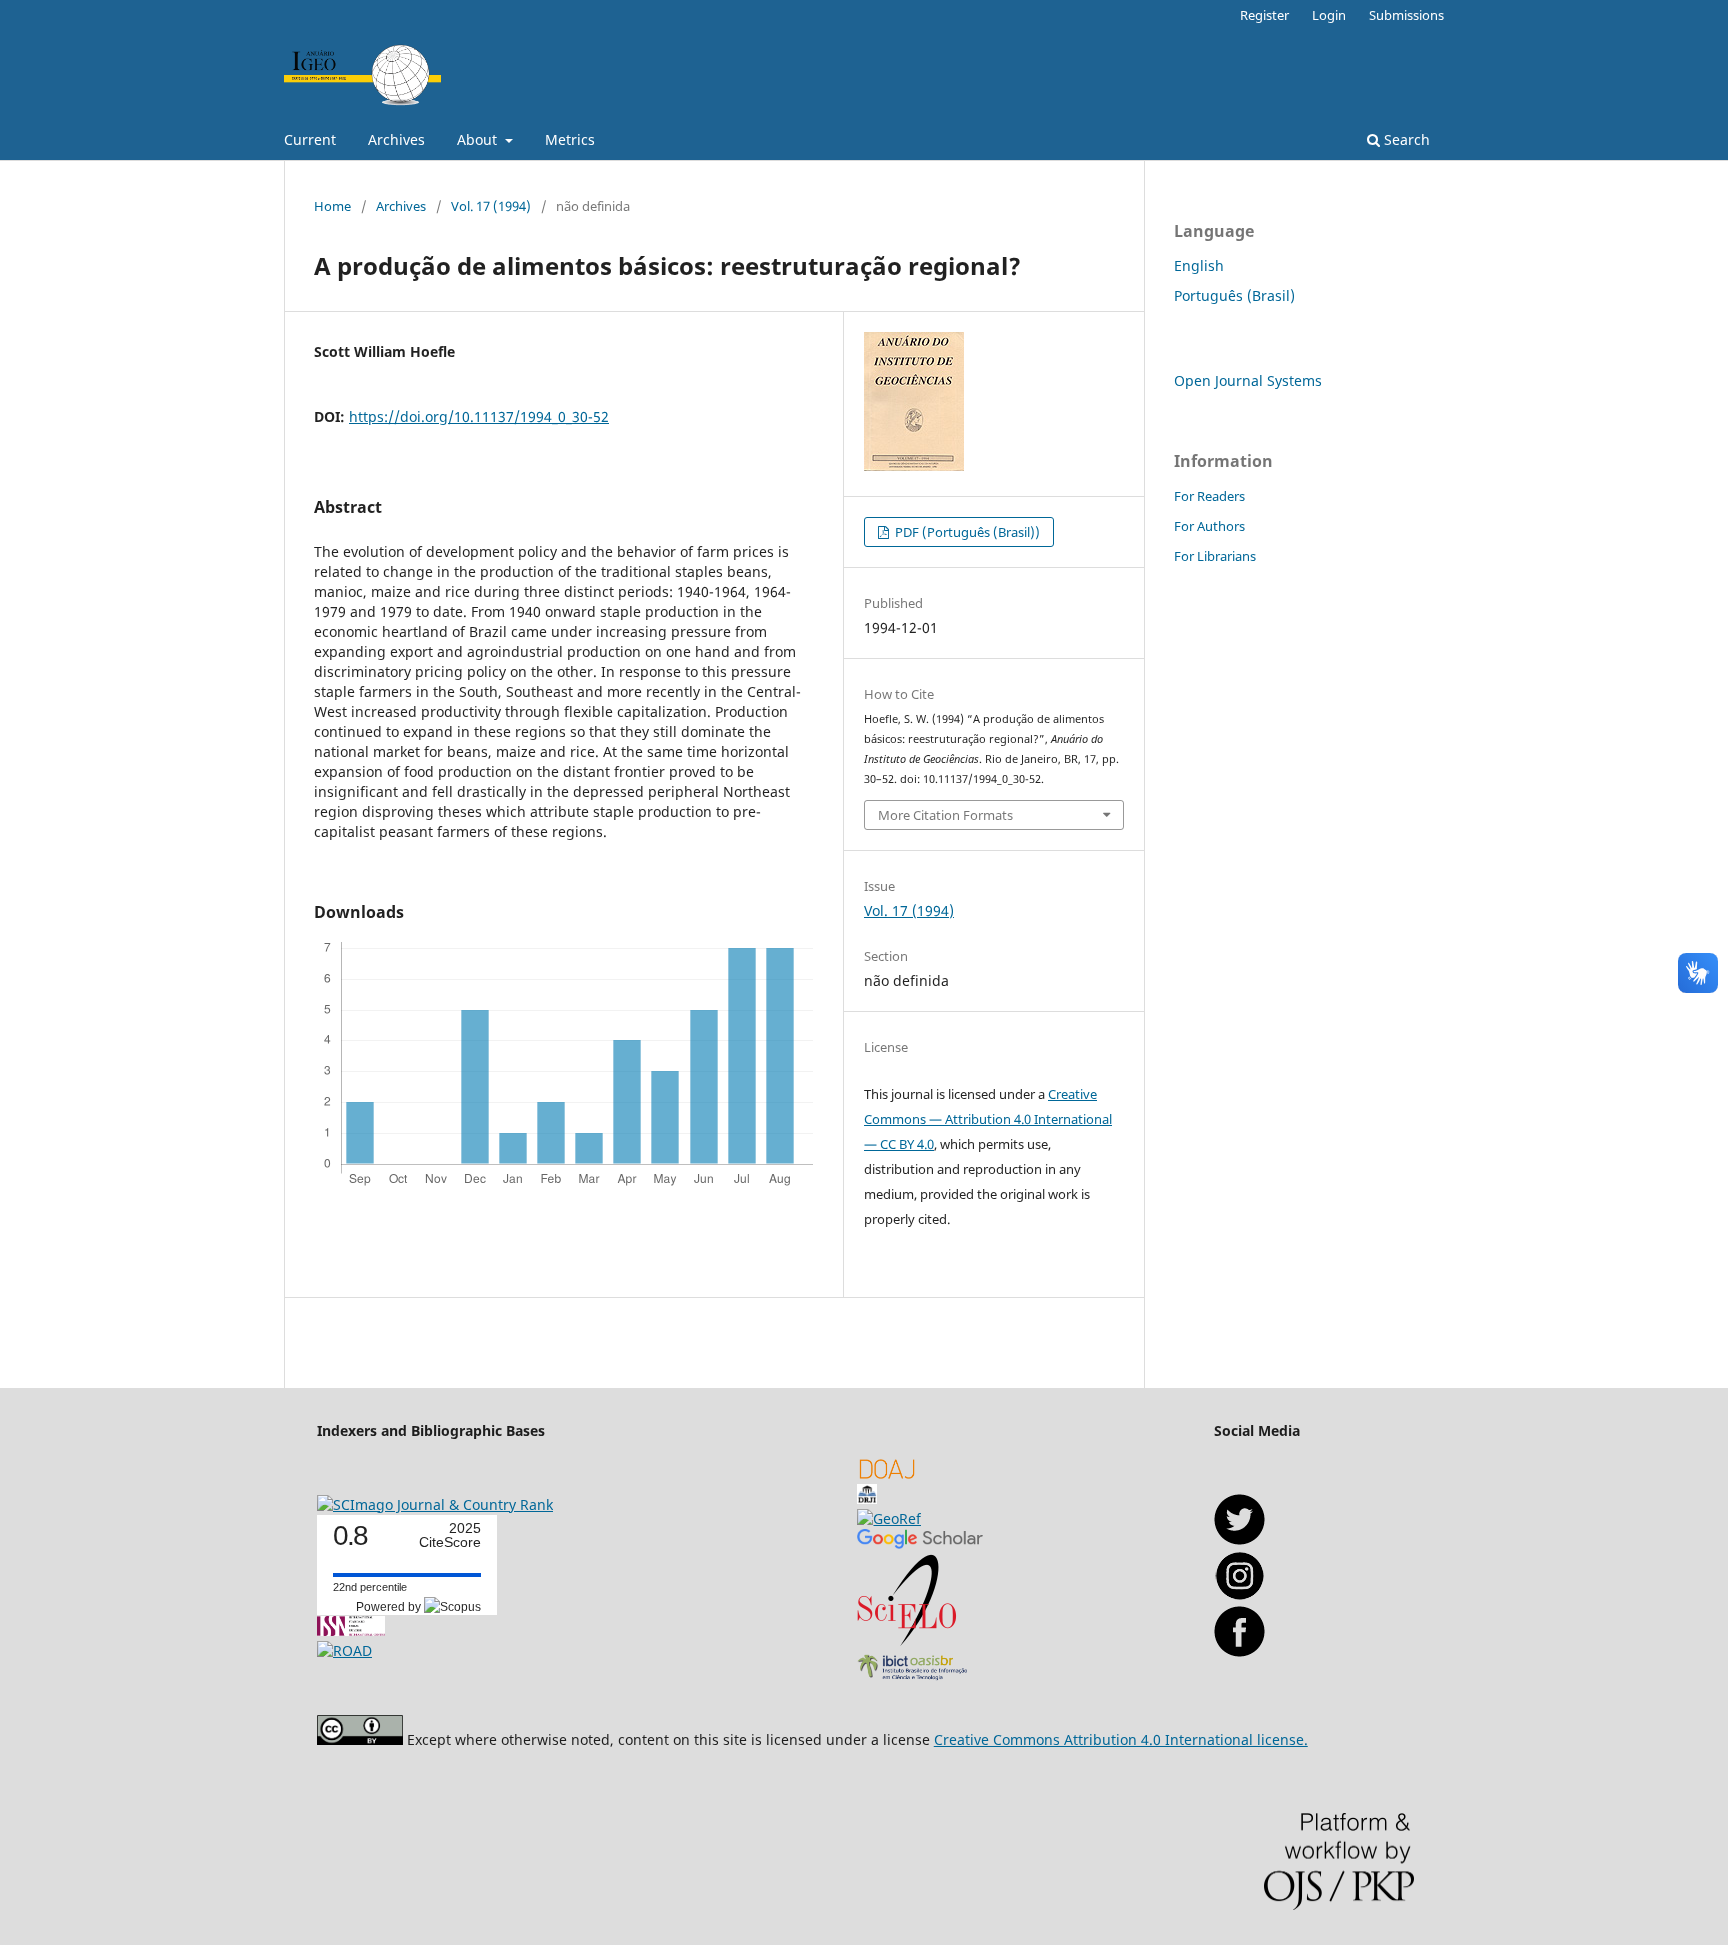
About (479, 139)
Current (310, 139)
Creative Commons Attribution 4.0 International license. (1121, 1739)
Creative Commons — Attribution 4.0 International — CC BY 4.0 (988, 1119)
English (1199, 265)
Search (1405, 139)
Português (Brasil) (1234, 295)
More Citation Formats (945, 815)
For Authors (1209, 526)
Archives (396, 139)
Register (1264, 15)
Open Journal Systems (1248, 380)
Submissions (1406, 15)
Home (332, 206)
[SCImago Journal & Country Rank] (435, 1504)
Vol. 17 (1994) (491, 206)
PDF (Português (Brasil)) (966, 532)
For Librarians (1215, 556)
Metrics (570, 139)
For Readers (1209, 496)
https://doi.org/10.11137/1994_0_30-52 (479, 416)
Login (1329, 15)
